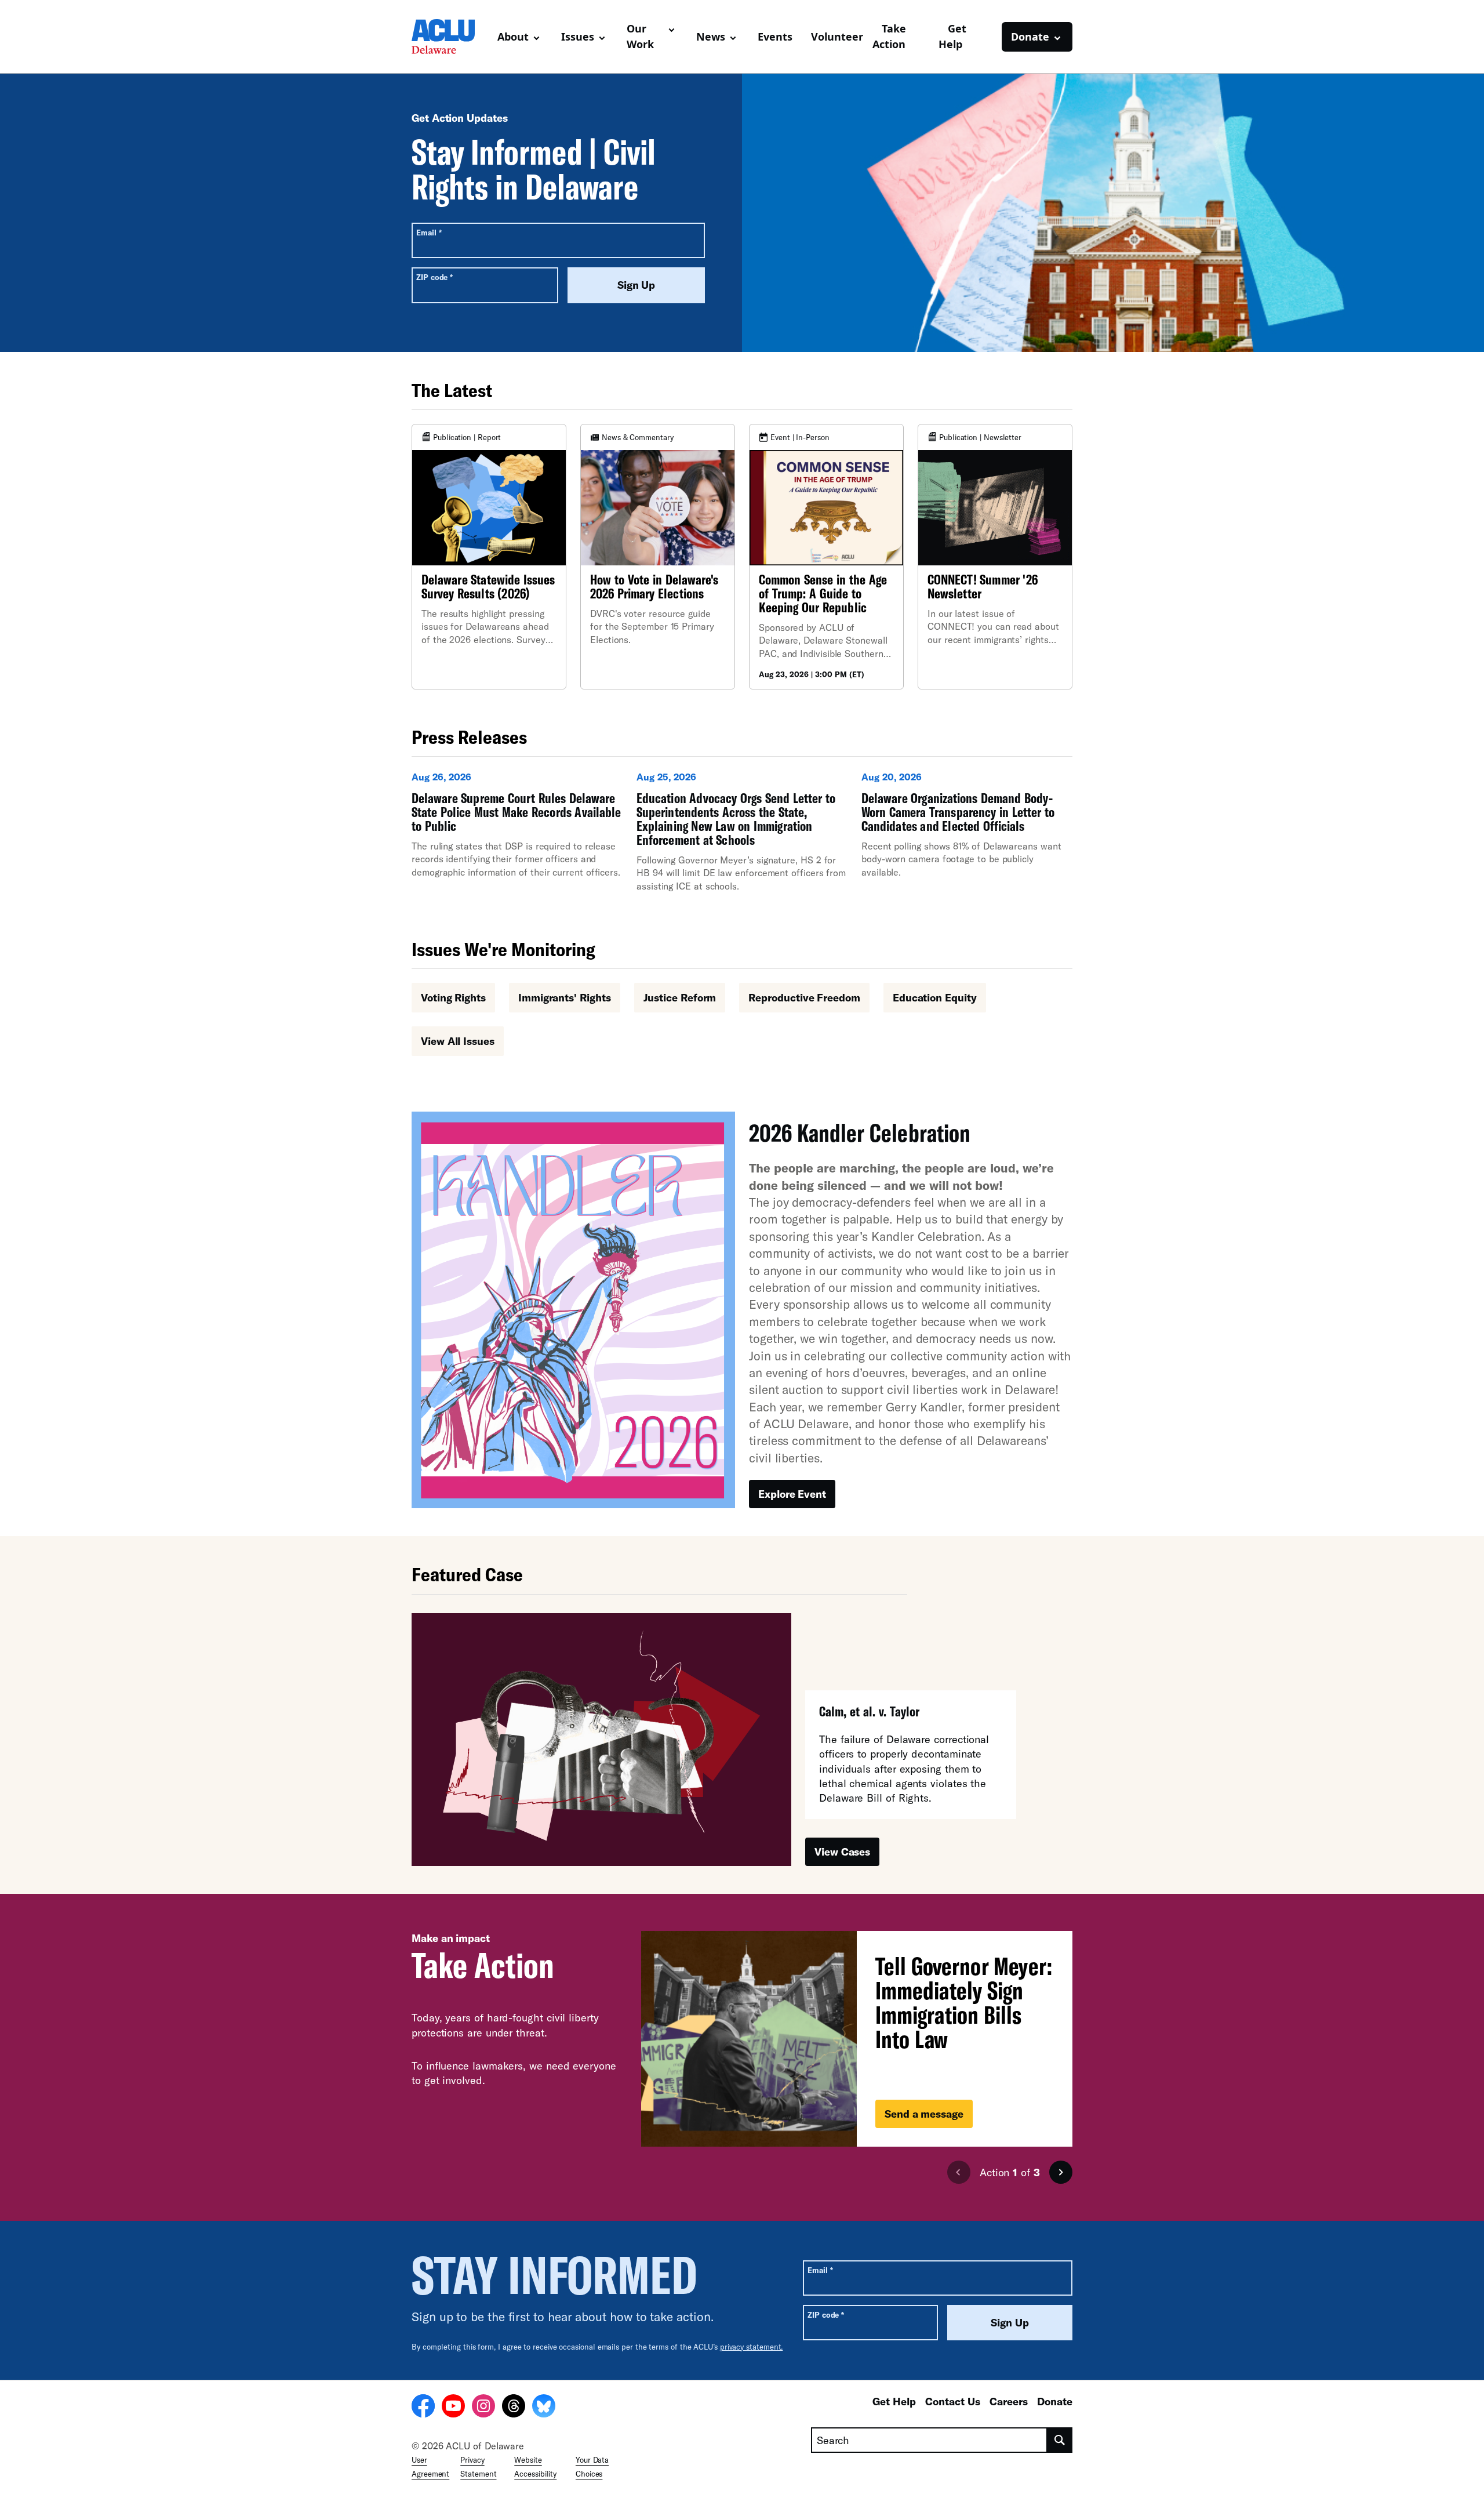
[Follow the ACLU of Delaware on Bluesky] (544, 2408)
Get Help (952, 36)
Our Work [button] (640, 36)
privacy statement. (752, 2347)
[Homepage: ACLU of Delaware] (450, 37)
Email (429, 232)
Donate (1055, 2401)
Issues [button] (578, 37)
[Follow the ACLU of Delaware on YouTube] (453, 2408)
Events (775, 37)
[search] (1060, 2440)
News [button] (711, 37)
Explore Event (792, 1494)
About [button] (513, 37)
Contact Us (953, 2401)
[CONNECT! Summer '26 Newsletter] (995, 557)
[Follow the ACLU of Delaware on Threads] (514, 2408)
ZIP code (434, 277)
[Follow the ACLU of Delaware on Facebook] (423, 2408)
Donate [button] (1030, 37)
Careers (1009, 2401)
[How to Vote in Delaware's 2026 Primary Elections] (658, 557)
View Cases (842, 1852)
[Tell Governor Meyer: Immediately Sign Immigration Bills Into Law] (857, 2039)
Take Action (889, 36)
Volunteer (837, 37)
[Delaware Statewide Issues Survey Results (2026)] (489, 557)
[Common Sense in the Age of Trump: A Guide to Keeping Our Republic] (826, 557)
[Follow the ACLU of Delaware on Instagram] (483, 2408)
